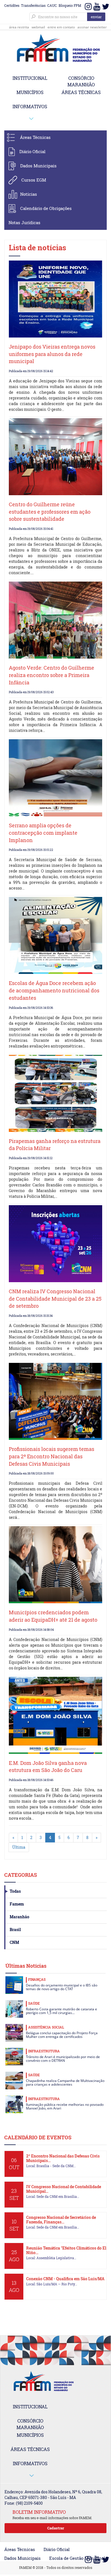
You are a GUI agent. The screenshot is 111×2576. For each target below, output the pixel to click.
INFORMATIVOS (30, 106)
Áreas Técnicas (35, 137)
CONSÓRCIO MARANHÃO (81, 81)
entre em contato (61, 27)
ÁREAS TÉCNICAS (81, 92)
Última (19, 1847)
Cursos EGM (34, 180)
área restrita (19, 27)
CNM (14, 1942)
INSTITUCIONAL (30, 78)
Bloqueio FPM (70, 5)
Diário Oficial (32, 151)
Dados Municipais (38, 166)
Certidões (12, 5)
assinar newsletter (92, 27)
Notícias (29, 194)
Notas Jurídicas (24, 222)
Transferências (33, 5)
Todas (15, 1891)
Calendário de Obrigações (46, 208)
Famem (17, 1904)
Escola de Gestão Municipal (77, 2558)
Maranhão (19, 1917)
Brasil (15, 1930)
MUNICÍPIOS (30, 92)
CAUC (52, 5)
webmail (38, 27)
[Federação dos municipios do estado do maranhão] (55, 49)
